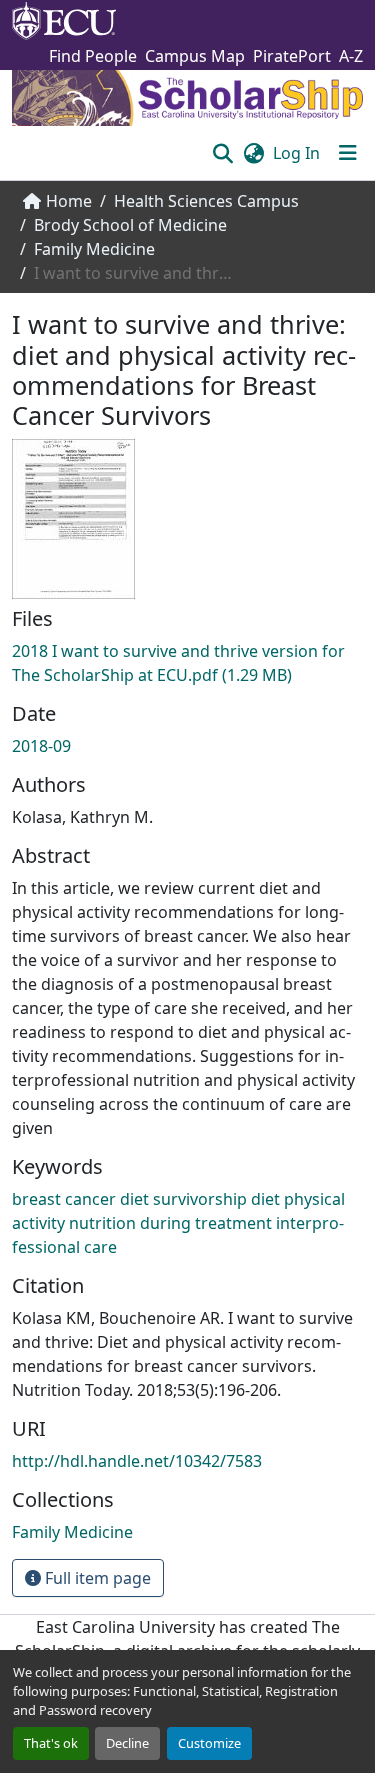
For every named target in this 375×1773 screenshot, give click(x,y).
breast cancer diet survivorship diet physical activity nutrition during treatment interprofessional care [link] (178, 1223)
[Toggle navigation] (348, 153)
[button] (222, 153)
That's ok (51, 1743)
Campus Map (195, 56)
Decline (127, 1743)
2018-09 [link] (41, 746)
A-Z (351, 56)
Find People (93, 56)
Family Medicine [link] (94, 249)
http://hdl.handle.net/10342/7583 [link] (137, 1461)
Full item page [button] (96, 1578)
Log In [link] (296, 153)
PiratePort (292, 56)
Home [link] (69, 201)
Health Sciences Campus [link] (206, 201)
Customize (209, 1743)
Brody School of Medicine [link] (130, 225)
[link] (187, 663)
